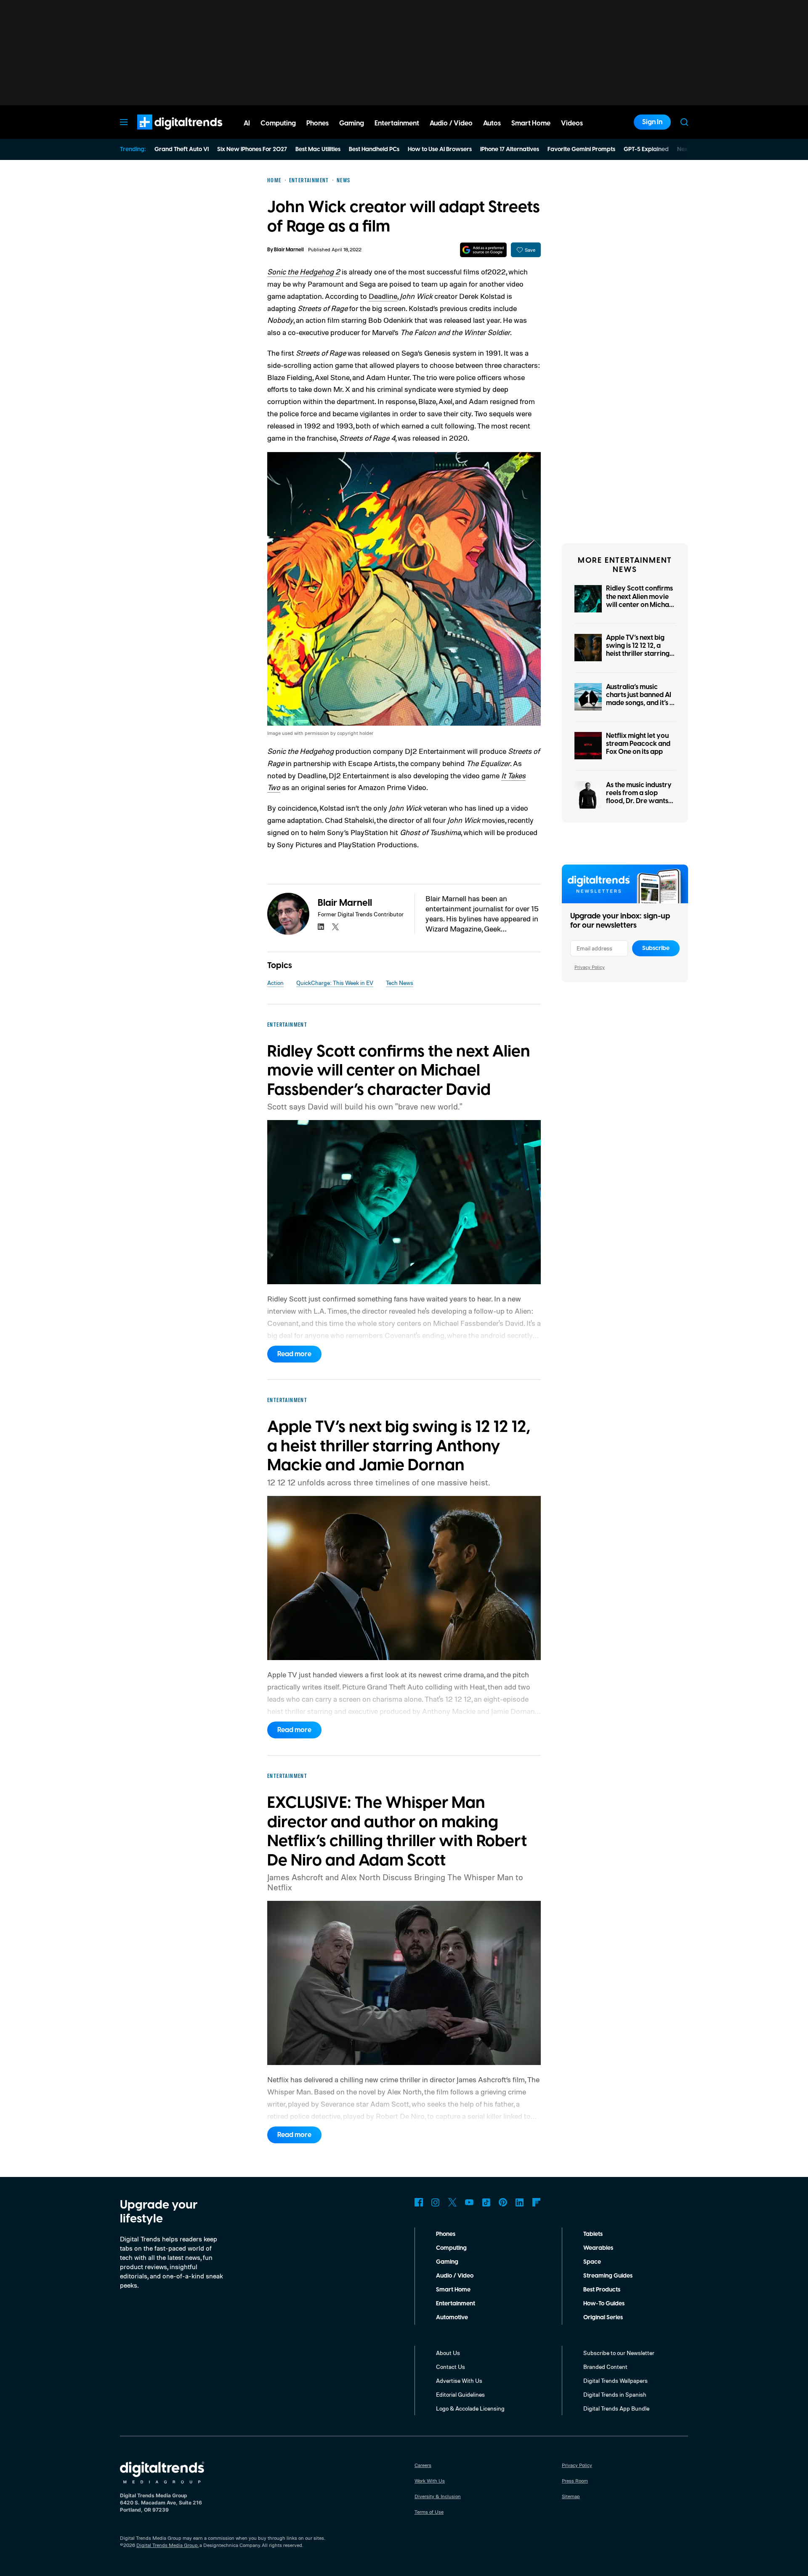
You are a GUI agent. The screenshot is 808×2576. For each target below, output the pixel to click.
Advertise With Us (459, 2380)
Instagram (436, 2202)
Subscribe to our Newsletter (619, 2353)
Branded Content (605, 2367)
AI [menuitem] (247, 123)
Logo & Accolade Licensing (470, 2408)
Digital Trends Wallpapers (615, 2380)
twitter (335, 927)
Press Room (575, 2481)
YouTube (469, 2202)
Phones (446, 2234)
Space (592, 2262)
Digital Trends (165, 134)
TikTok (486, 2202)
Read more (294, 1354)
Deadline (383, 296)
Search (684, 122)
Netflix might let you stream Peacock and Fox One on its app (638, 744)
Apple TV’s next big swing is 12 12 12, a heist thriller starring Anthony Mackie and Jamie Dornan (638, 654)
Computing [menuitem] (278, 123)
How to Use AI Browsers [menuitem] (440, 149)
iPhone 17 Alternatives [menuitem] (510, 149)
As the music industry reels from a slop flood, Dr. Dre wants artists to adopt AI (639, 797)
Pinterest (503, 2202)
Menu (124, 122)
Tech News (400, 983)
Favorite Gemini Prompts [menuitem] (581, 149)
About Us (448, 2353)
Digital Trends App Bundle (616, 2408)
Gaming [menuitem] (352, 123)
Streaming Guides (608, 2276)
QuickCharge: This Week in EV (335, 983)
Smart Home (453, 2290)
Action (275, 983)
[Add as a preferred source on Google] (483, 250)
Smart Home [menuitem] (531, 123)
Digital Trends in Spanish (615, 2394)
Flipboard (537, 2202)
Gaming (447, 2262)
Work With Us (430, 2481)
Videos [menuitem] (572, 123)
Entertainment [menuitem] (397, 123)
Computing (451, 2248)
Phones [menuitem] (318, 123)
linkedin (321, 927)
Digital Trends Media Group (167, 2545)
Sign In (652, 122)
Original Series (603, 2318)
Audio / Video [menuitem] (451, 123)
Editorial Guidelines (460, 2394)
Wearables (598, 2248)
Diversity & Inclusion (438, 2496)
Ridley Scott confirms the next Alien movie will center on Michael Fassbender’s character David (640, 605)
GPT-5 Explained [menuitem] (646, 149)
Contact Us (451, 2367)
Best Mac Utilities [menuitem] (318, 149)
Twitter (452, 2202)
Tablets (593, 2234)
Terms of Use (429, 2512)
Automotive (452, 2318)
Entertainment (456, 2304)
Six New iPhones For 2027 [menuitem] (252, 149)
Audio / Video (455, 2276)
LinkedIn (520, 2202)
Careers (423, 2465)
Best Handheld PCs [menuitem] (374, 149)
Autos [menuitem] (492, 123)
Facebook (419, 2202)
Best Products (602, 2290)
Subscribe (656, 948)
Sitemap (571, 2496)
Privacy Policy (590, 967)
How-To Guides (604, 2304)
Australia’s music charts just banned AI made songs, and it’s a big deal (640, 699)
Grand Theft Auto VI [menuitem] (182, 149)
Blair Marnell (289, 250)
